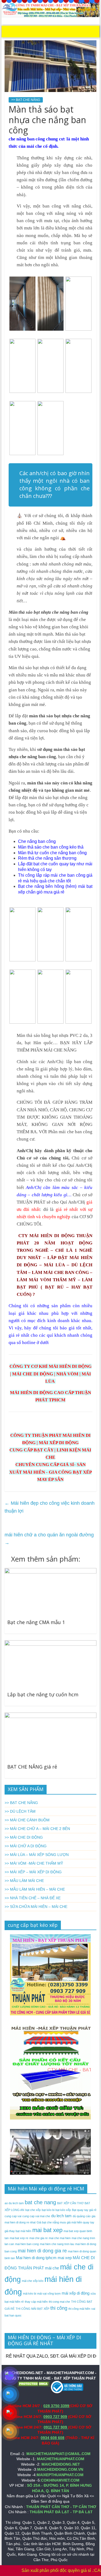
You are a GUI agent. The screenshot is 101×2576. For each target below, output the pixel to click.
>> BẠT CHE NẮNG (26, 100)
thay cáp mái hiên (36, 2302)
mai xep (65, 2258)
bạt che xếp (33, 2210)
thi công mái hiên (79, 2309)
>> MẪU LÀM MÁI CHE (24, 1881)
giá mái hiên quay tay (81, 2222)
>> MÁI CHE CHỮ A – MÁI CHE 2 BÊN (37, 1829)
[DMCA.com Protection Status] (34, 2383)
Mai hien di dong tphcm (36, 2258)
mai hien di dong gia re (42, 2251)
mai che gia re (39, 2238)
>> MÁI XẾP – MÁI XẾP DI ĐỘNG (33, 1872)
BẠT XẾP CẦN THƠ (70, 2203)
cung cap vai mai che (36, 2216)
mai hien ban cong (27, 2244)
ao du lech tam (14, 2203)
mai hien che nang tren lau (57, 2244)
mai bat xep (47, 2230)
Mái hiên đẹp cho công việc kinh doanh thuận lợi (50, 1507)
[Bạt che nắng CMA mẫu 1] (51, 1571)
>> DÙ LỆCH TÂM (20, 1811)
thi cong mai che (59, 2302)
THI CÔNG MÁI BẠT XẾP (32, 2309)
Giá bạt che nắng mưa (51, 2222)
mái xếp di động (76, 2293)
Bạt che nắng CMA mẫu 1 (36, 1622)
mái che (52, 2268)
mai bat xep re (19, 2238)
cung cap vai (13, 2216)
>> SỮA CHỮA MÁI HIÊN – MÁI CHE (36, 1907)
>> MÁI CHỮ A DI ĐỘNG (26, 1846)
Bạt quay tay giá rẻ (84, 2210)
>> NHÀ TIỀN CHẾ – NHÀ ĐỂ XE (33, 1898)
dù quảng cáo (82, 2216)
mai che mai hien (60, 2238)
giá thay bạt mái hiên (18, 2231)
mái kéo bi (29, 2294)
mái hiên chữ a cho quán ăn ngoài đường (49, 1539)
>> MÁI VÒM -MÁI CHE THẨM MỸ (34, 1863)
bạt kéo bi (48, 2210)
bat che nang (40, 2202)
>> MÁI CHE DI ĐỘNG (24, 1837)
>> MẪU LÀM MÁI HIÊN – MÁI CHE (35, 1889)
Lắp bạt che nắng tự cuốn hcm (43, 1694)
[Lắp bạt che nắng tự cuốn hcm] (51, 1644)
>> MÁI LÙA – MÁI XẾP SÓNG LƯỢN (37, 1855)
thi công (59, 2308)
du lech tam (61, 2216)
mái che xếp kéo (33, 2281)
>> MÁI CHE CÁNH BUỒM (27, 1820)
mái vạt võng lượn (49, 2294)
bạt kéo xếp (63, 2210)
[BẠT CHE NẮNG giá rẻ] (51, 1716)
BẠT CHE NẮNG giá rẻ (32, 1767)
